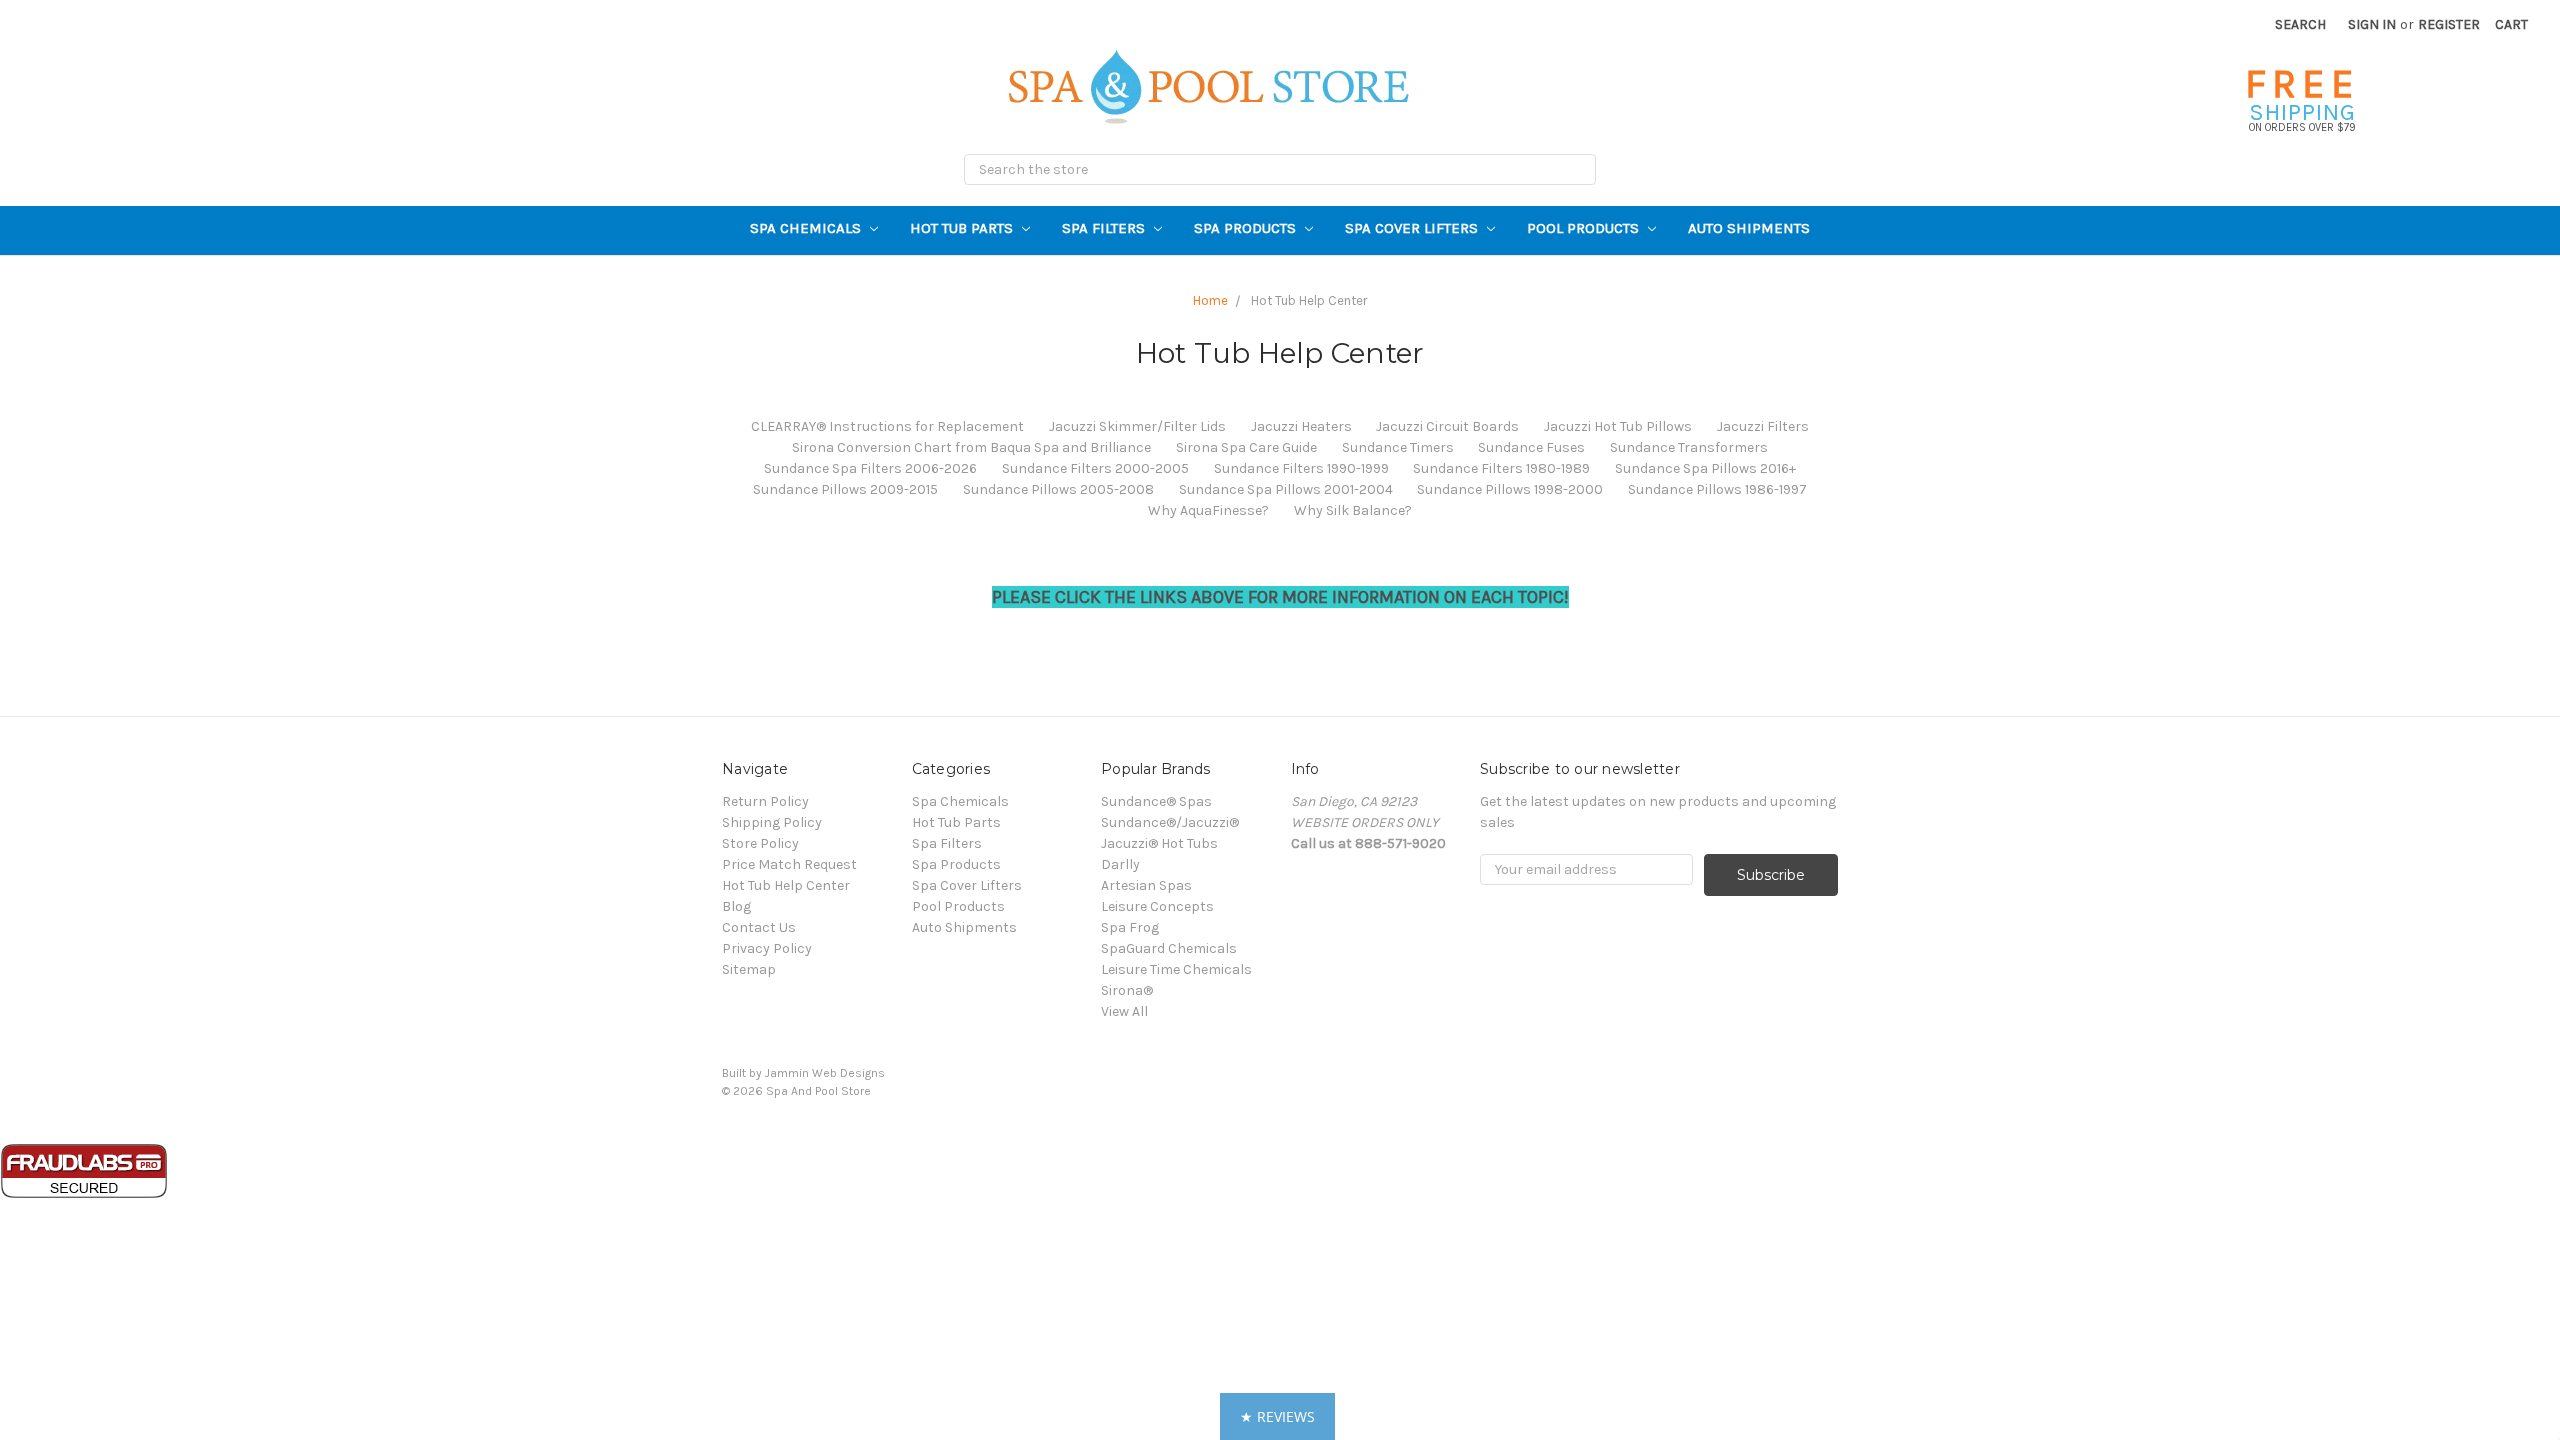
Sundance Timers (1398, 447)
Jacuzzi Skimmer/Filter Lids (1137, 426)
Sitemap (749, 969)
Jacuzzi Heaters (1301, 426)
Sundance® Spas (1156, 801)
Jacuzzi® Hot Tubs (1159, 843)
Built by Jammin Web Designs (803, 1073)
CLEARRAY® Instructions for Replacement (887, 426)
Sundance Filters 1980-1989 (1501, 468)
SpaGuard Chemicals (1169, 948)
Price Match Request (789, 864)
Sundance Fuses (1531, 447)
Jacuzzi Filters (1763, 426)
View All (1124, 1011)
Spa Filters (1105, 228)
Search (2300, 24)
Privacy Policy (767, 948)
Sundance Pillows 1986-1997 (1717, 489)
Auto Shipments (1749, 228)
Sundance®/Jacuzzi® (1170, 822)
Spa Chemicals (807, 228)
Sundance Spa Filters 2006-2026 (870, 468)
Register (2449, 24)
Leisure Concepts (1157, 906)
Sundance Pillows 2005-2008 (1058, 489)
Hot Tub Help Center (786, 885)
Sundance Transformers (1689, 447)
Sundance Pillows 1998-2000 (1510, 489)
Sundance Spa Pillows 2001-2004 (1286, 489)
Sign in (2372, 24)
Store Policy (760, 843)
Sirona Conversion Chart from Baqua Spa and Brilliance (971, 447)
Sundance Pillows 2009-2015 (845, 489)
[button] (1277, 1416)
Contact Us (759, 927)
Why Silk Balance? (1353, 510)
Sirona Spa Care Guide (1246, 447)
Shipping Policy (772, 822)
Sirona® (1127, 990)
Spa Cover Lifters (1413, 228)
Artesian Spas (1146, 885)
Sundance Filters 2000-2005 (1095, 468)
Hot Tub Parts (963, 228)
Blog (736, 906)
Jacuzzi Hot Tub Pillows (1618, 426)
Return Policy (765, 801)
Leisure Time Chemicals (1176, 969)
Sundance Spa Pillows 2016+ (1705, 468)
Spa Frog (1130, 927)
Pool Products (1585, 228)
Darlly (1120, 864)
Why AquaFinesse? (1208, 510)
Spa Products (1247, 228)
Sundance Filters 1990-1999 (1301, 468)
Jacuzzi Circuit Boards (1447, 426)
